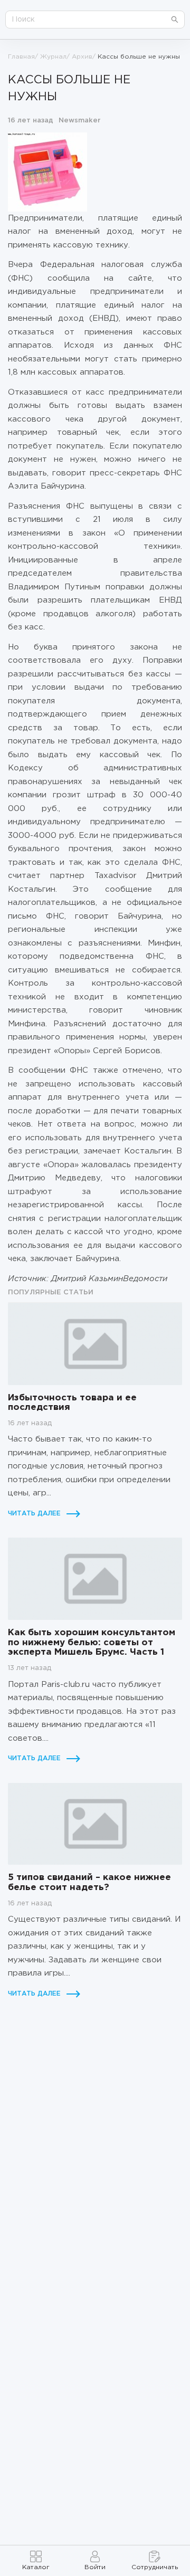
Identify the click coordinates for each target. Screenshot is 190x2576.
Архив (82, 57)
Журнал (53, 57)
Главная (21, 57)
